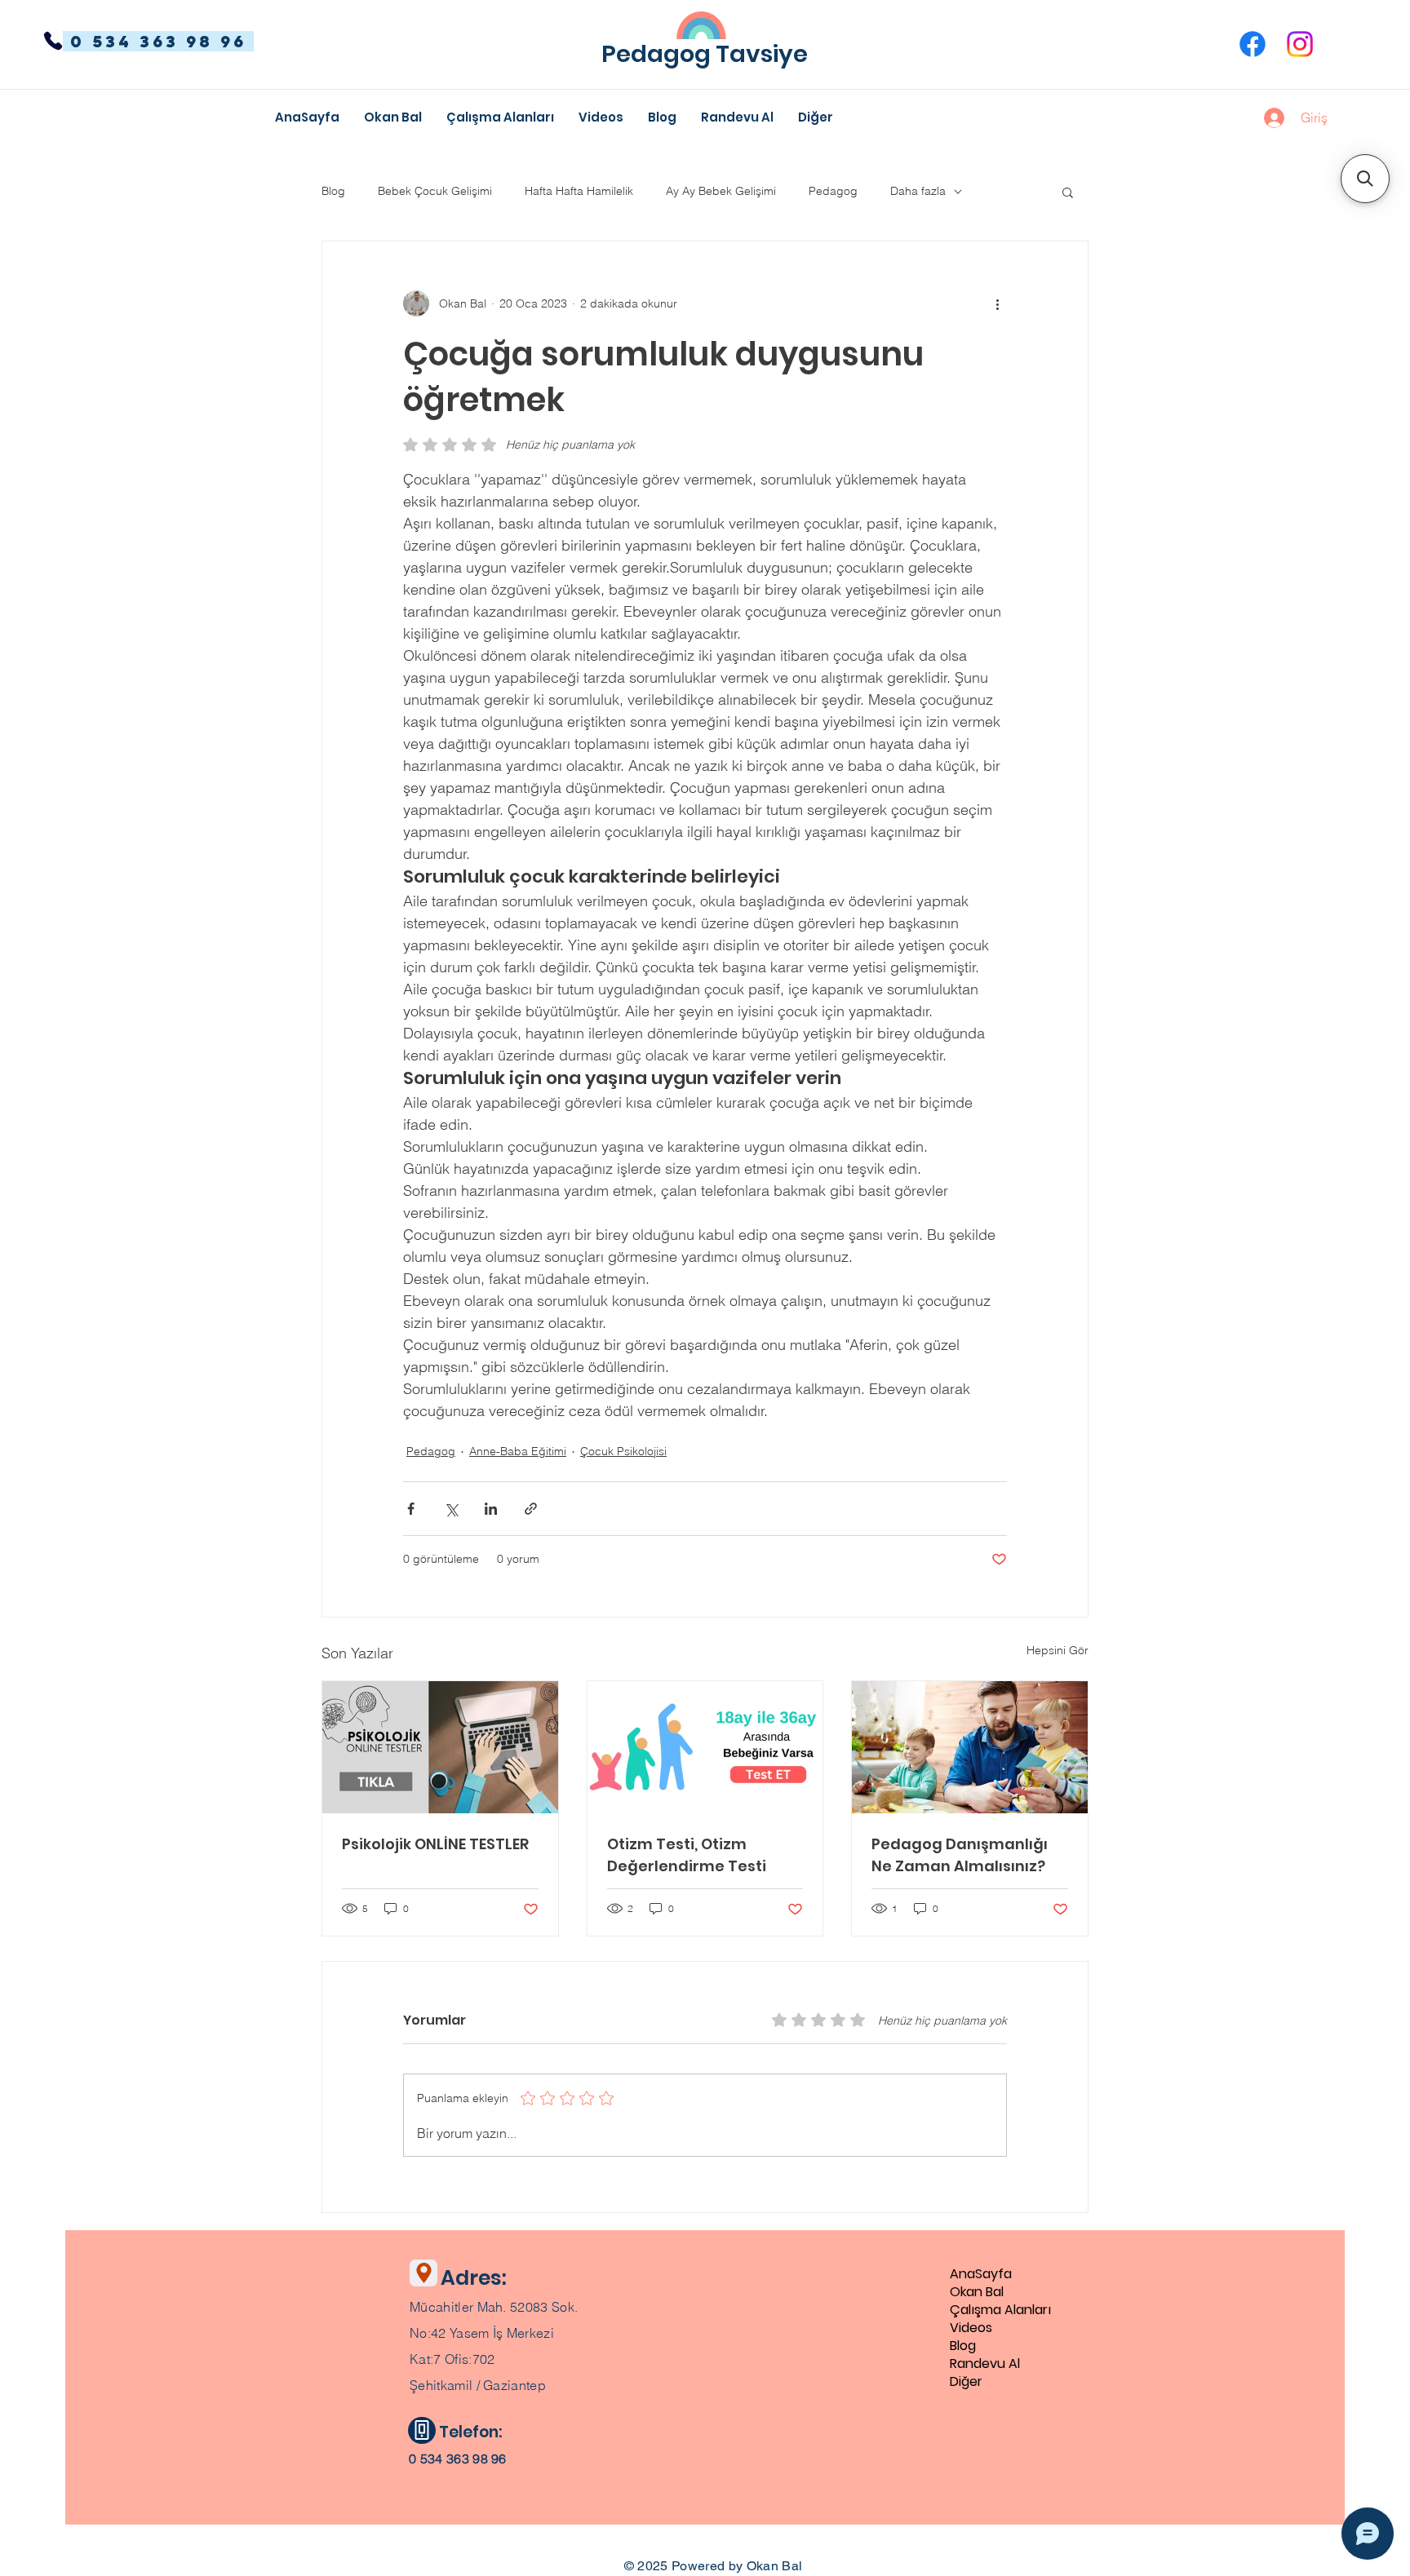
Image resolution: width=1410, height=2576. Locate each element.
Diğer (966, 2382)
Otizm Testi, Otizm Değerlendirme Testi (687, 1855)
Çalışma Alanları (1000, 2310)
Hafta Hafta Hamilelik (579, 191)
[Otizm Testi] (705, 1747)
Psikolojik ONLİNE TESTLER (435, 1844)
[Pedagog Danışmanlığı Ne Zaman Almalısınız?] (970, 1747)
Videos (971, 2328)
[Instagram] (1300, 44)
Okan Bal (977, 2292)
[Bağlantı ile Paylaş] (531, 1509)
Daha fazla (918, 191)
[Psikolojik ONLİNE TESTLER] (440, 1747)
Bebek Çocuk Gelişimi (435, 191)
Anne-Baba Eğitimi (518, 1451)
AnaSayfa (981, 2274)
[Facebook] (1253, 44)
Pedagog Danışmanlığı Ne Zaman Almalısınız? (960, 1855)
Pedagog (833, 191)
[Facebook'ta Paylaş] (411, 1509)
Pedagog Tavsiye (705, 54)
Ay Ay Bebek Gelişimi (721, 191)
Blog (333, 191)
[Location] (423, 2273)
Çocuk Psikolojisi (623, 1451)
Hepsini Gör (1057, 1650)
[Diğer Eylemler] (997, 303)
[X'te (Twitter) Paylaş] (451, 1509)
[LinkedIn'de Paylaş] (491, 1509)
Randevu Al (985, 2364)
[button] (816, 117)
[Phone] (53, 41)
